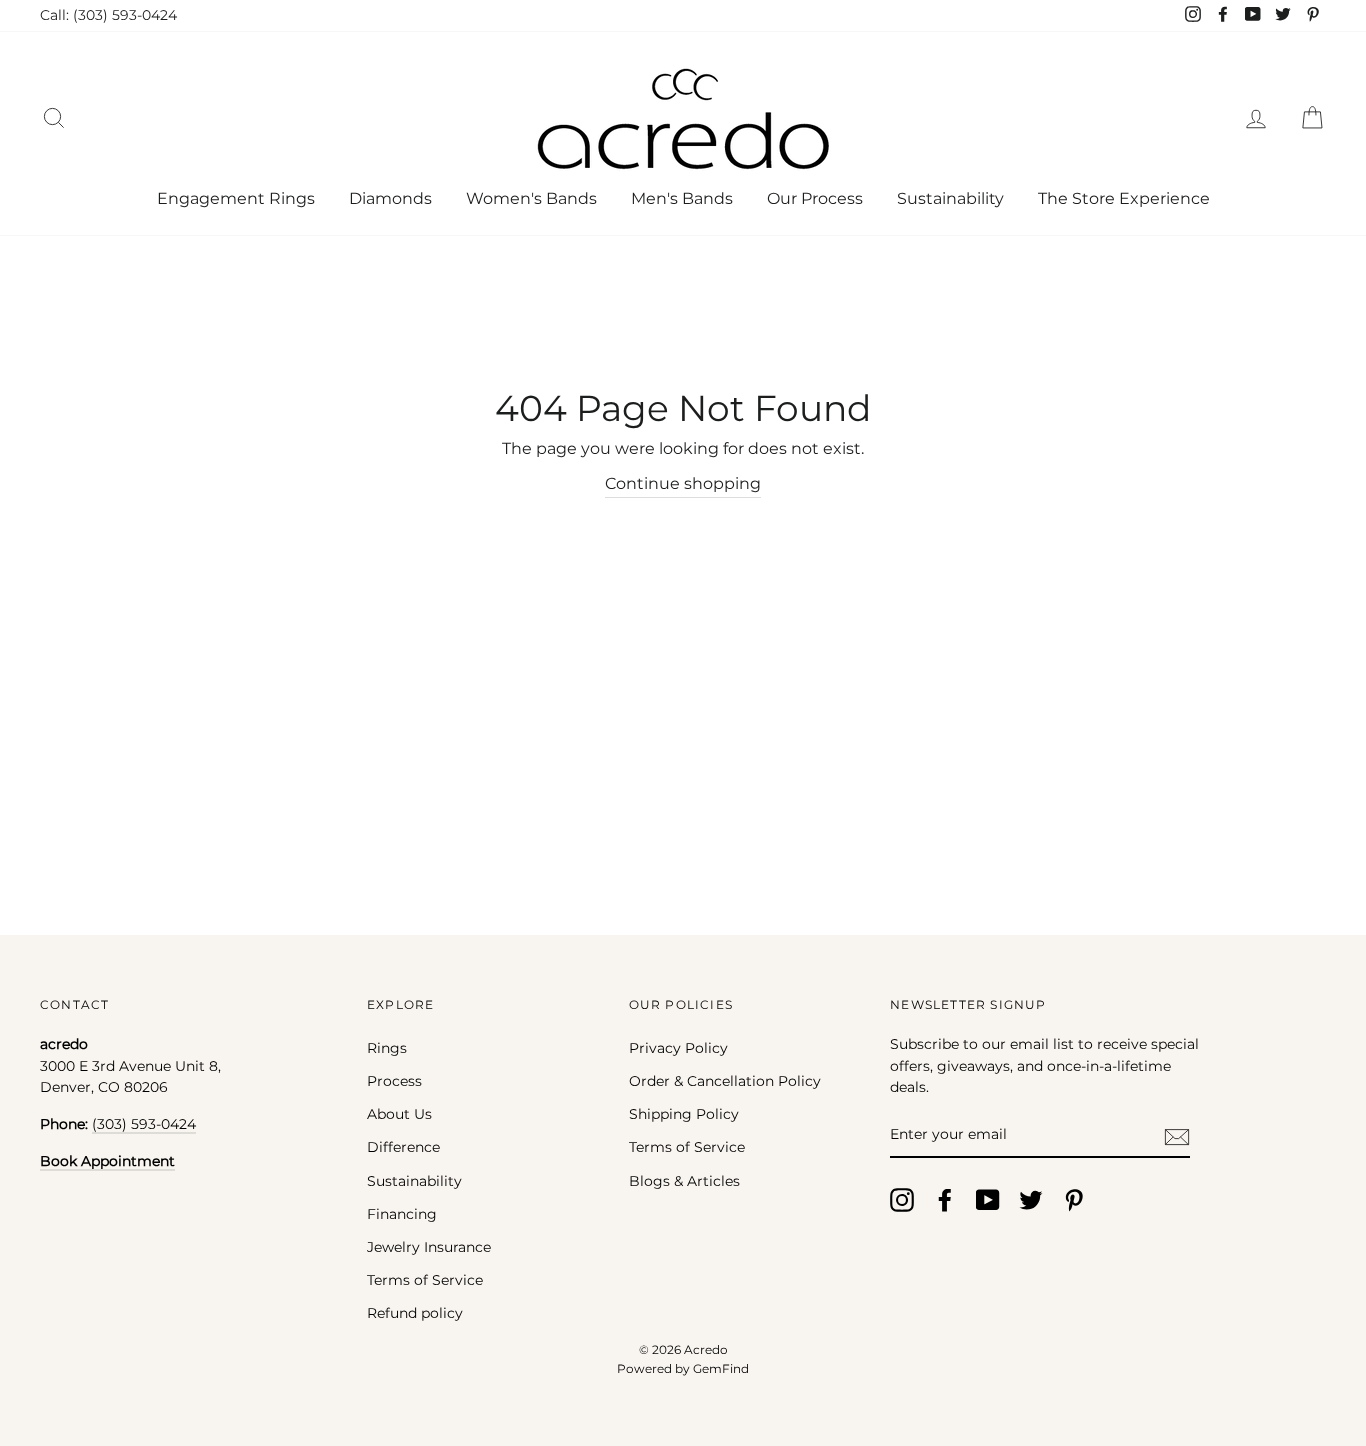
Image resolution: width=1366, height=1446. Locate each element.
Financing (402, 1214)
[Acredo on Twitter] (1031, 1200)
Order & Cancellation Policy (725, 1081)
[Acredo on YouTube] (988, 1200)
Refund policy (415, 1313)
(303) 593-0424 (144, 1124)
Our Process (815, 198)
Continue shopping (683, 483)
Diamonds (390, 198)
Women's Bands (531, 198)
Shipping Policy (684, 1114)
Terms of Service (425, 1280)
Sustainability (950, 198)
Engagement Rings (236, 198)
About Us (399, 1114)
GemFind (721, 1368)
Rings (387, 1048)
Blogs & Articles (684, 1181)
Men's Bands (682, 198)
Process (394, 1081)
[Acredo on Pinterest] (1074, 1200)
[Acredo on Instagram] (902, 1200)
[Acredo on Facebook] (945, 1200)
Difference (403, 1147)
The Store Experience (1124, 198)
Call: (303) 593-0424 (108, 15)
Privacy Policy (678, 1048)
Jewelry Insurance (429, 1247)
